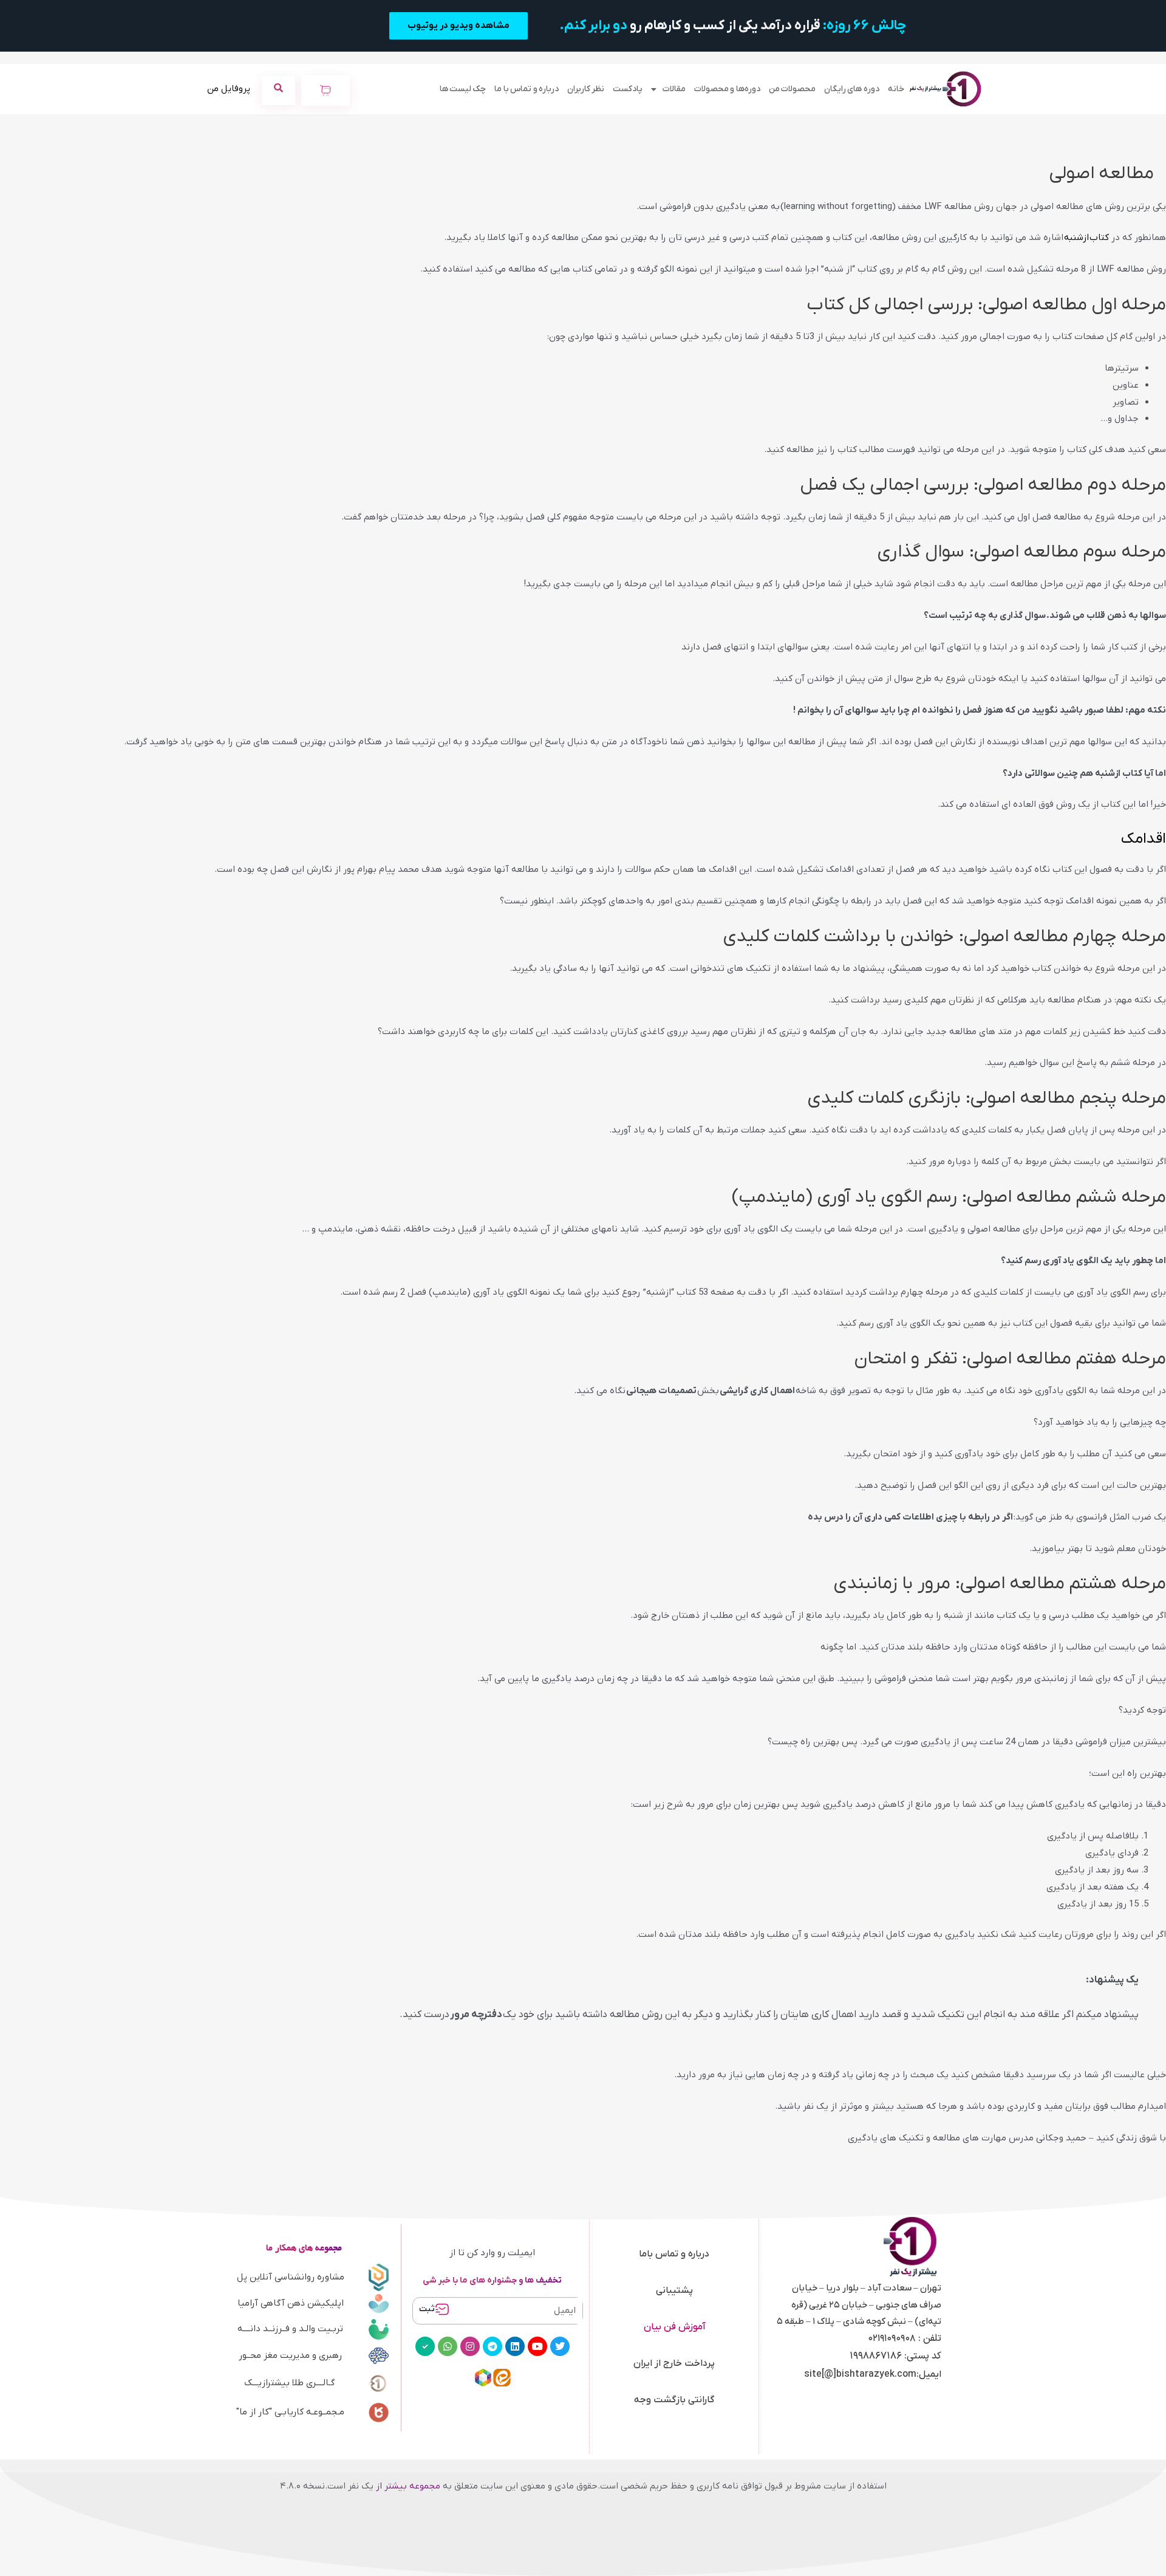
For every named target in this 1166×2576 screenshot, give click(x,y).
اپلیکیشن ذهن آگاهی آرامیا (291, 2303)
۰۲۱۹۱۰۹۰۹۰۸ (892, 2338)
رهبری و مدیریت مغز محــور (290, 2355)
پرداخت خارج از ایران (674, 2363)
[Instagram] (470, 2346)
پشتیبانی (674, 2290)
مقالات (674, 89)
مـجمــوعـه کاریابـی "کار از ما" (290, 2412)
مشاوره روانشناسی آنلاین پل (291, 2277)
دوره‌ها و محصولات (727, 89)
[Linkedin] (515, 2346)
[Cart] (326, 91)
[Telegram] (493, 2346)
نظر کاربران (586, 89)
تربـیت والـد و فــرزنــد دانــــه (290, 2329)
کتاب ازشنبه (1086, 238)
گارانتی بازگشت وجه (674, 2400)
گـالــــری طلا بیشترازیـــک (289, 2383)
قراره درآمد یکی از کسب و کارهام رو (733, 26)
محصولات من (792, 89)
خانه (896, 89)
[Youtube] (537, 2346)
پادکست (628, 89)
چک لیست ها (463, 89)
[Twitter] (560, 2346)
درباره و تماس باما (674, 2254)
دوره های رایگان (852, 89)
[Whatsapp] (448, 2346)
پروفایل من (229, 89)
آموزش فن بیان (674, 2327)
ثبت (427, 2309)
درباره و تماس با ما (527, 89)
